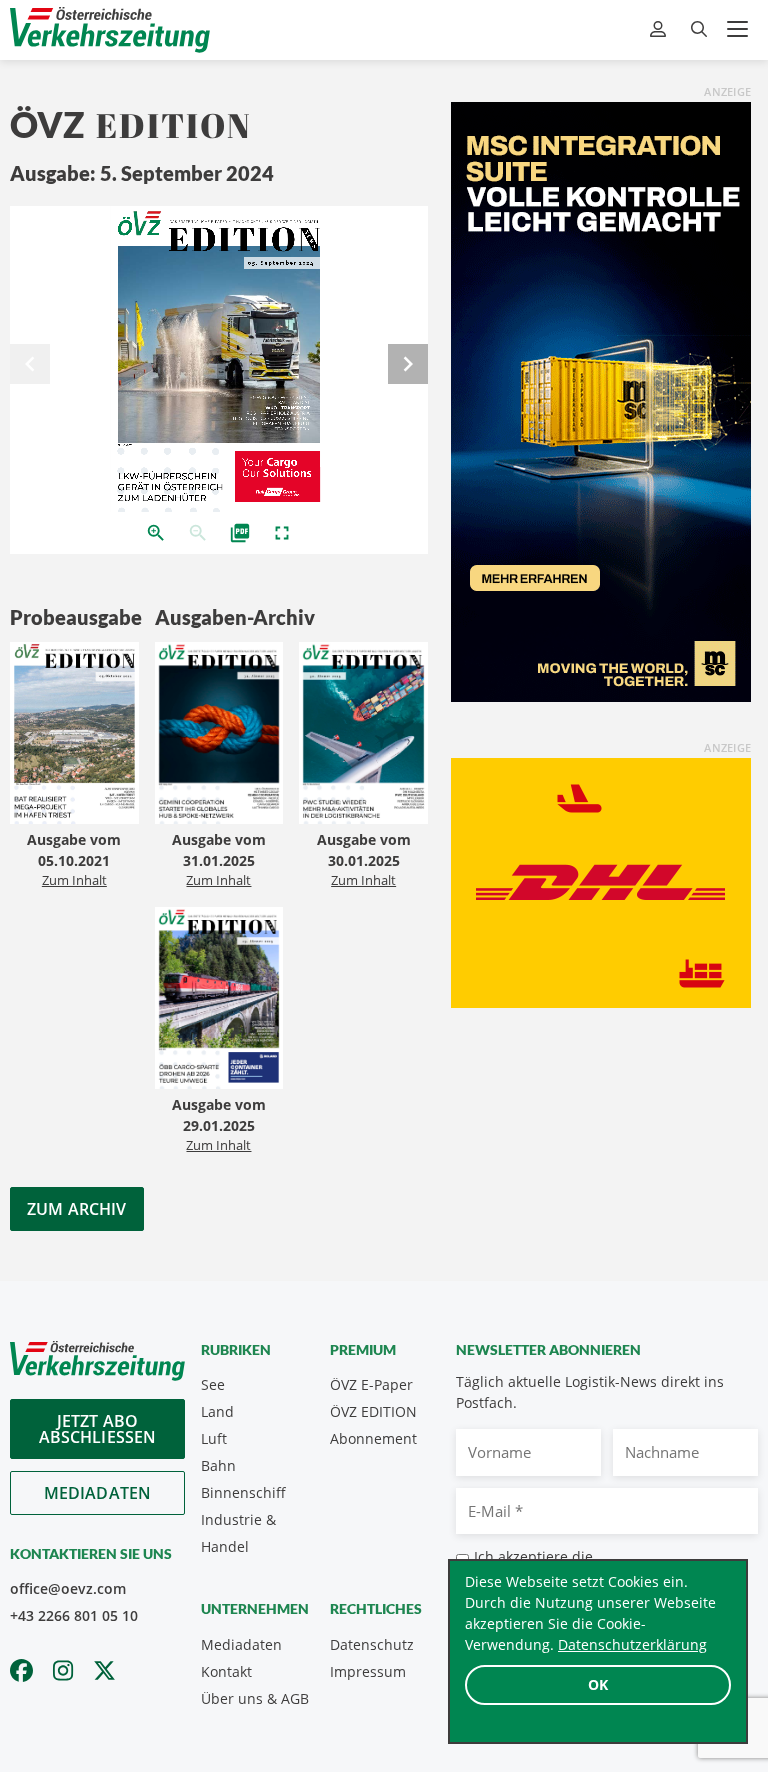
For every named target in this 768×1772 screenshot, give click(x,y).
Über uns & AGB (255, 1698)
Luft (214, 1438)
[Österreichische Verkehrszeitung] (110, 29)
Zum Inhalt (74, 880)
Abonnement (373, 1438)
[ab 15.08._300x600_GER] (601, 400)
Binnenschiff (243, 1492)
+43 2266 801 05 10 (74, 1615)
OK (598, 1684)
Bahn (218, 1465)
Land (217, 1411)
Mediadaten (98, 1493)
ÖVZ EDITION (373, 1411)
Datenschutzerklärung (632, 1644)
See (213, 1384)
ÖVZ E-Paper (371, 1384)
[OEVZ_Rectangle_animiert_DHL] (601, 881)
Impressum (368, 1671)
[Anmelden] (660, 29)
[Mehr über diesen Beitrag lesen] (74, 735)
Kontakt (226, 1671)
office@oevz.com (68, 1588)
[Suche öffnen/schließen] (699, 29)
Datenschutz (372, 1644)
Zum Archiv (77, 1209)
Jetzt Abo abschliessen (98, 1429)
